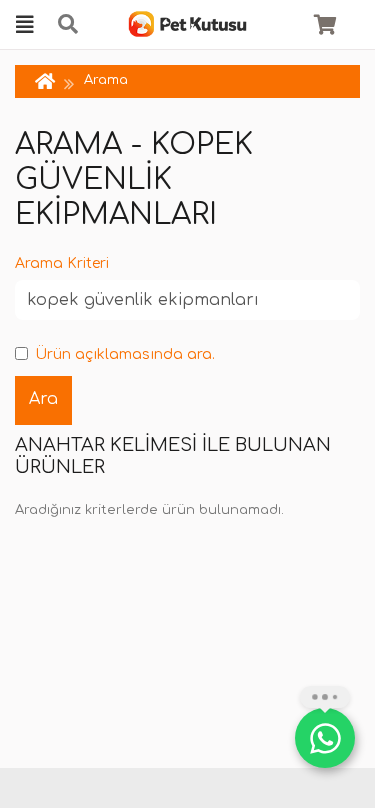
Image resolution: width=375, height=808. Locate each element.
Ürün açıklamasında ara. (125, 354)
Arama (106, 80)
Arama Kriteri (62, 263)
